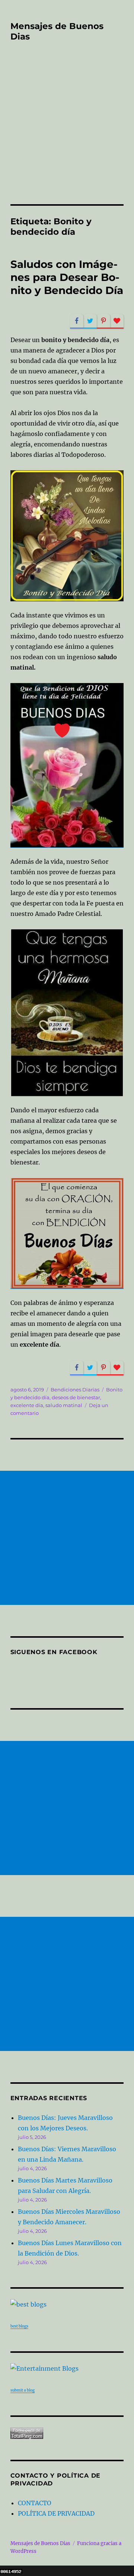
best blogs (19, 2326)
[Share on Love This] (117, 321)
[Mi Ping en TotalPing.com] (67, 2433)
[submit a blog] (67, 2368)
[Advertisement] (67, 133)
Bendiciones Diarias (75, 1390)
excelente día (27, 1405)
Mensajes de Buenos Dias (40, 2543)
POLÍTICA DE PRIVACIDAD (56, 2513)
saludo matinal (64, 1405)
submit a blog (23, 2390)
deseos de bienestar (76, 1397)
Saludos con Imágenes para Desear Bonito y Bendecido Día (67, 277)
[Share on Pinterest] (103, 321)
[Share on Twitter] (90, 321)
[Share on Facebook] (77, 321)
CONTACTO (35, 2503)
